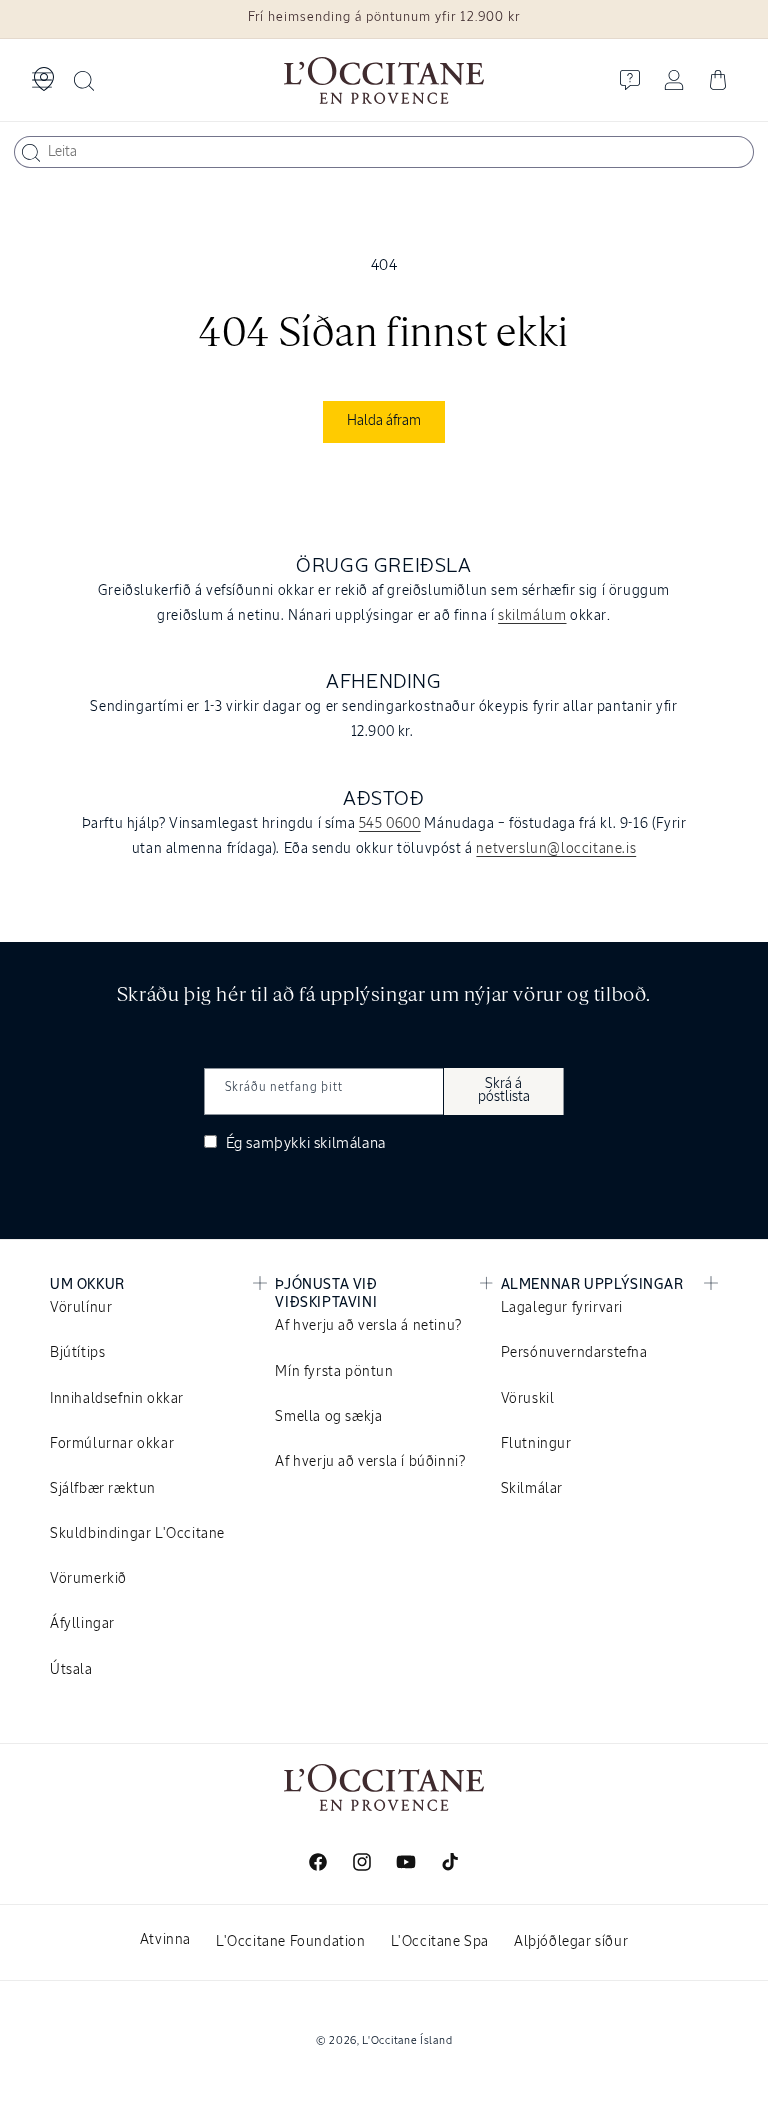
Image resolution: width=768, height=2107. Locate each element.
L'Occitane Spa (440, 1942)
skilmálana (350, 1143)
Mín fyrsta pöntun (334, 1372)
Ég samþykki (304, 1143)
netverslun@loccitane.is (556, 849)
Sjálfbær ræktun (103, 1489)
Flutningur (536, 1444)
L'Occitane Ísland (407, 2040)
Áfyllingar (82, 1624)
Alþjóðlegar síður (571, 1942)
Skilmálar (532, 1489)
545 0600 (390, 824)
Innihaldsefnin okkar (117, 1399)
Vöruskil (528, 1399)
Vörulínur (81, 1308)
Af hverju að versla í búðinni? (370, 1462)
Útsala (71, 1670)
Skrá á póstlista (504, 1091)
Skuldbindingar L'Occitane (137, 1534)
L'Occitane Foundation (291, 1942)
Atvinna (165, 1940)
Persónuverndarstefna (574, 1353)
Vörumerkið (88, 1579)
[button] (42, 80)
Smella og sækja (328, 1417)
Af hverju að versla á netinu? (368, 1326)
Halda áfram (384, 421)
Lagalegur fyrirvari (562, 1308)
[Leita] (31, 153)
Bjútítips (77, 1353)
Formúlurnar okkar (112, 1444)
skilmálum (532, 616)
